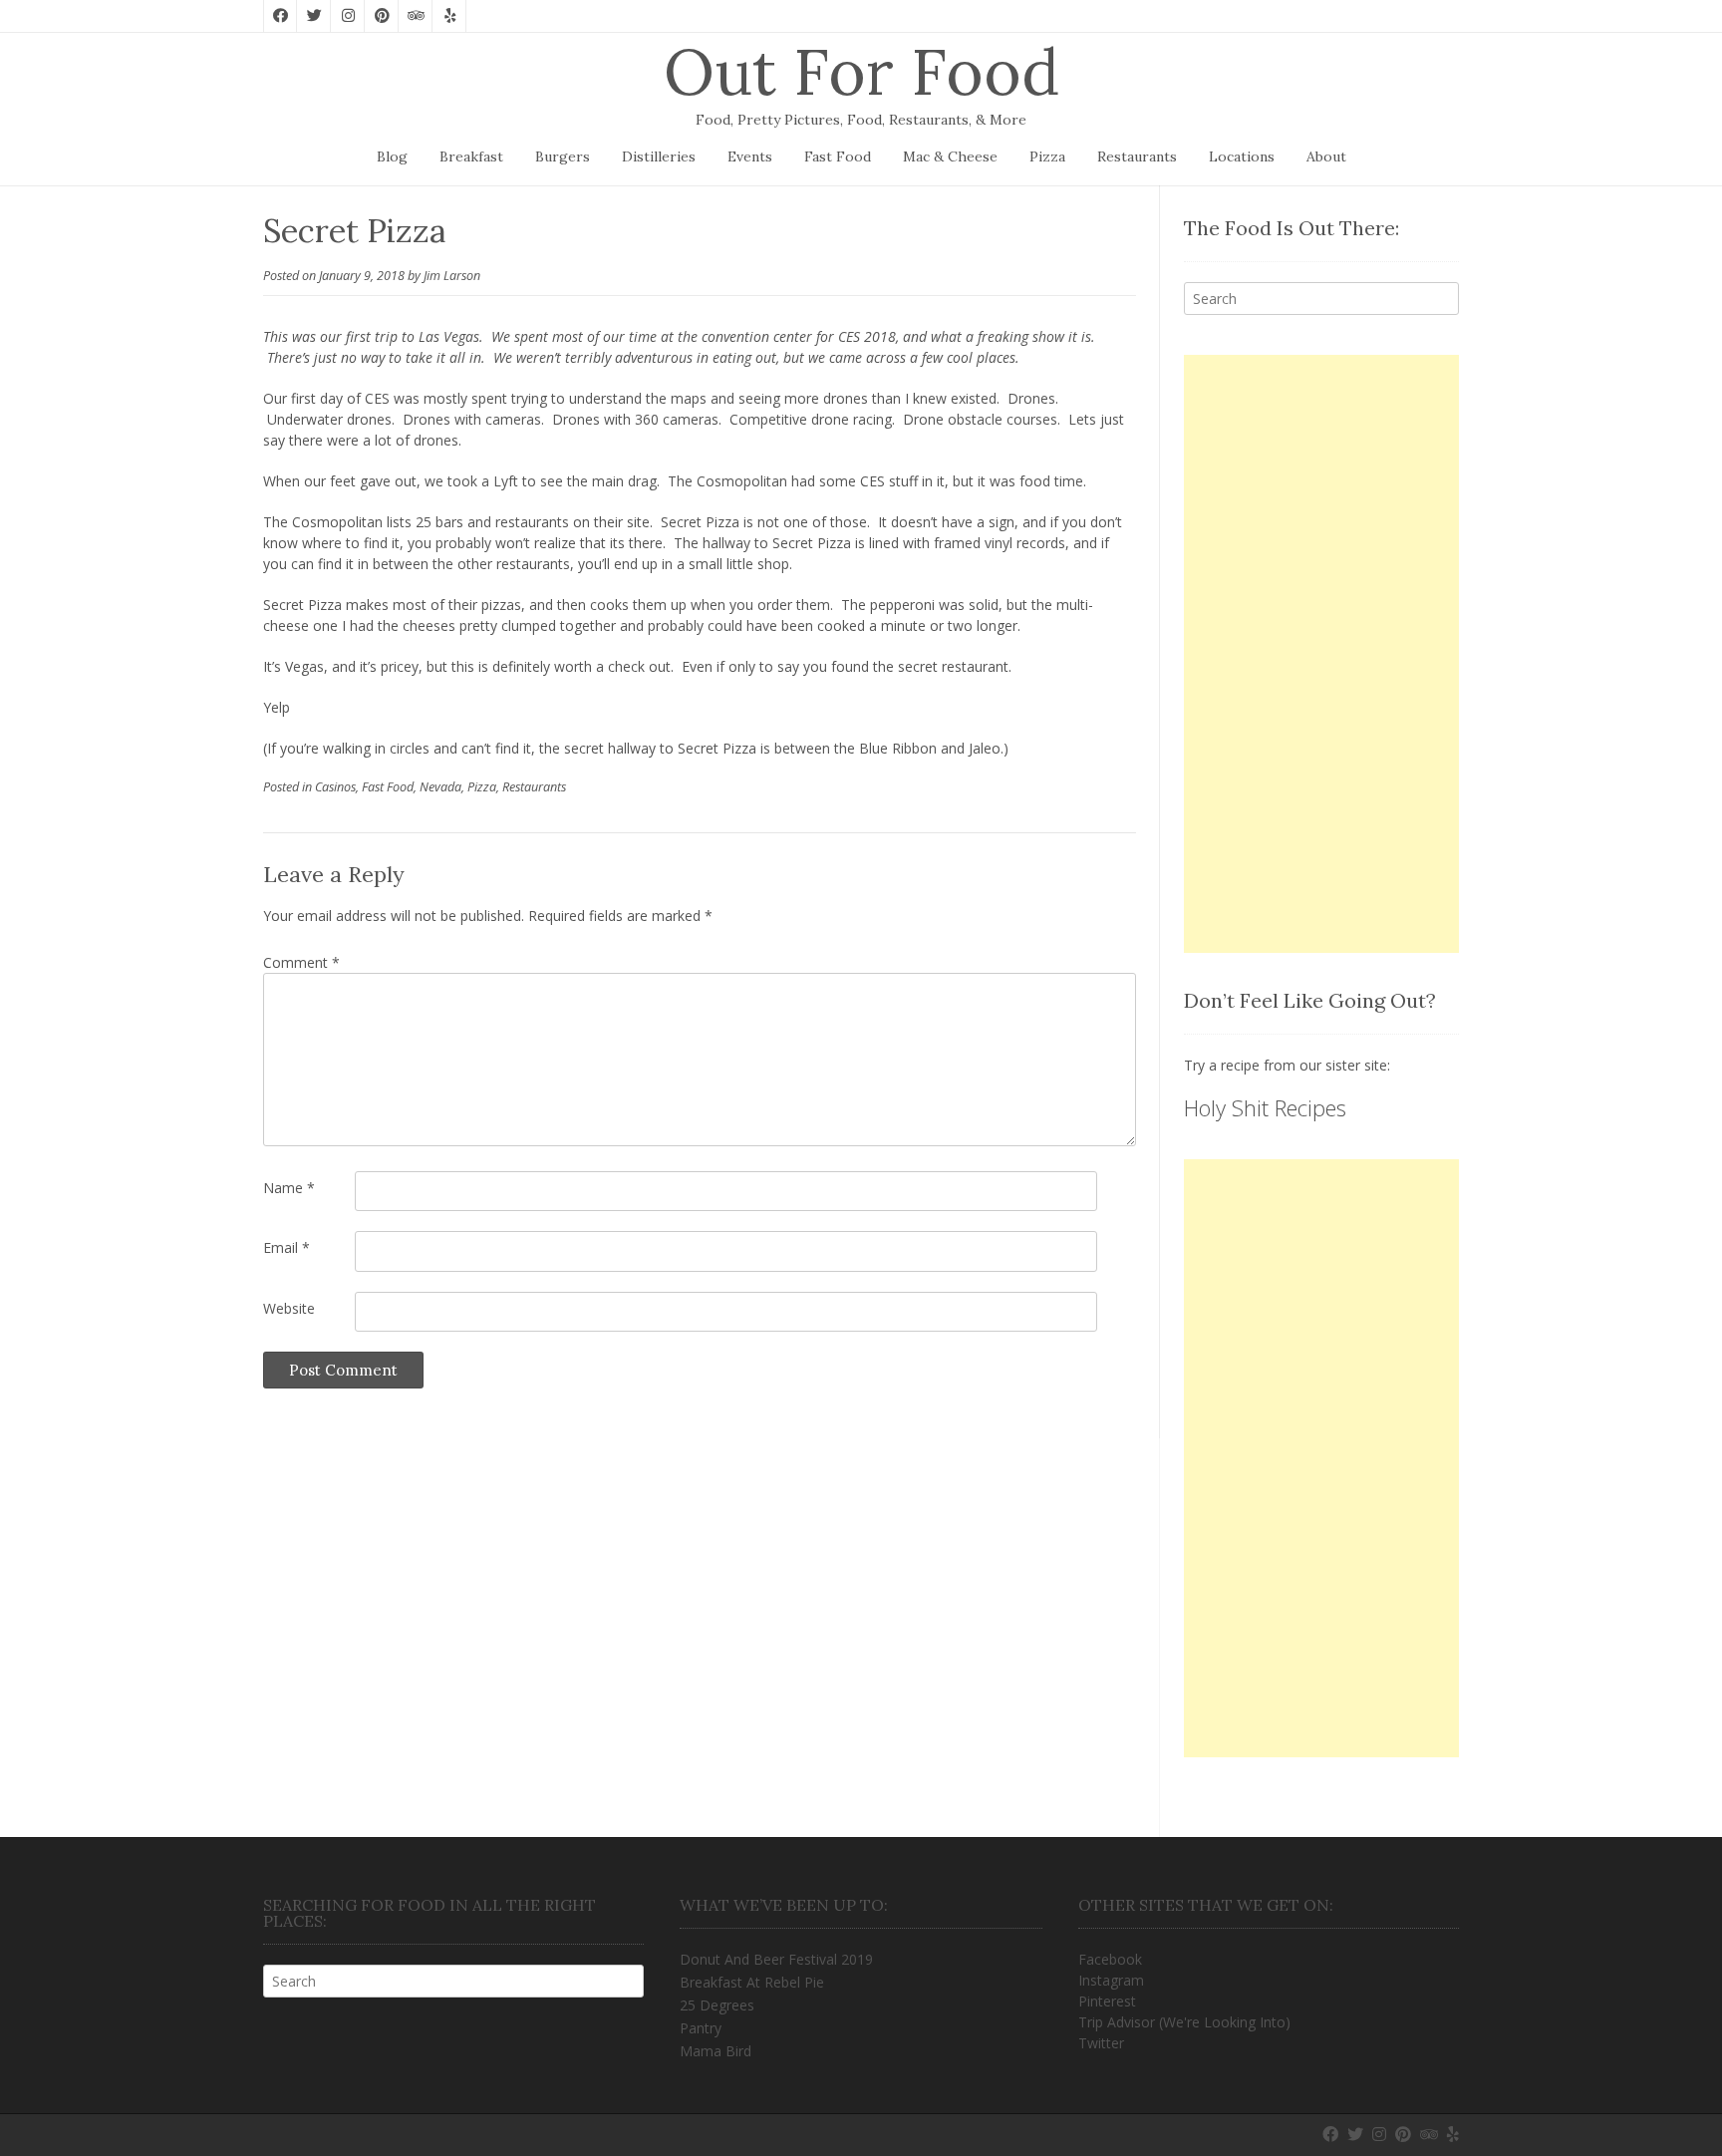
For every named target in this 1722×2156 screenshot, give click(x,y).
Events (750, 156)
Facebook (1110, 1959)
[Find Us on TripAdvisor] (416, 16)
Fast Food (838, 156)
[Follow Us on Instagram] (348, 16)
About (1326, 156)
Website (289, 1308)
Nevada (440, 787)
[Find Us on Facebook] (280, 16)
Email (287, 1247)
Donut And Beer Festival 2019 (776, 1959)
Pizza (1047, 156)
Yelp (277, 707)
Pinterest (1107, 2001)
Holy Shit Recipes (1265, 1107)
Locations (1242, 156)
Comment (301, 962)
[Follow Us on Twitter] (314, 16)
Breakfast (471, 156)
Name (289, 1188)
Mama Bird (716, 2051)
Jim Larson (452, 276)
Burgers (563, 156)
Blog (392, 156)
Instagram (1111, 1980)
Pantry (701, 2028)
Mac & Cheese (950, 156)
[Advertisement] (1321, 654)
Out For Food (861, 72)
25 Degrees (717, 2005)
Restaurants (1137, 156)
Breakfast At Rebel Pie (752, 1982)
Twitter (1101, 2043)
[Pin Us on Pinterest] (382, 16)
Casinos (335, 787)
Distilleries (659, 156)
